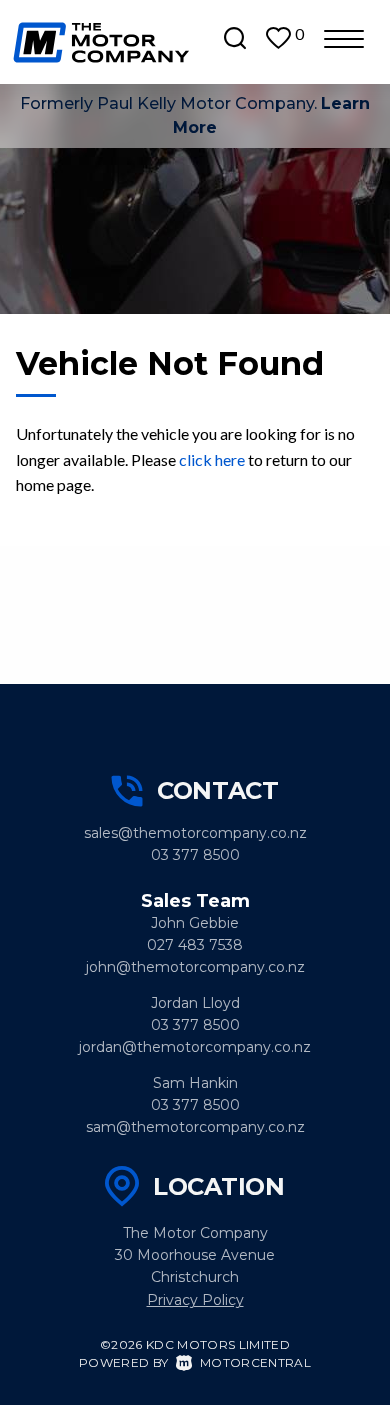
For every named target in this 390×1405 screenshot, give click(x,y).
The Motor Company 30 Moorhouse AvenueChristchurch (195, 1255)
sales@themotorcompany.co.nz (195, 833)
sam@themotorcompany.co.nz (195, 1127)
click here (212, 459)
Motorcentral (255, 1362)
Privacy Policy (195, 1300)
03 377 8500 (195, 855)
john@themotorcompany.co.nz (195, 967)
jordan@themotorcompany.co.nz (195, 1047)
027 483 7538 (195, 945)
